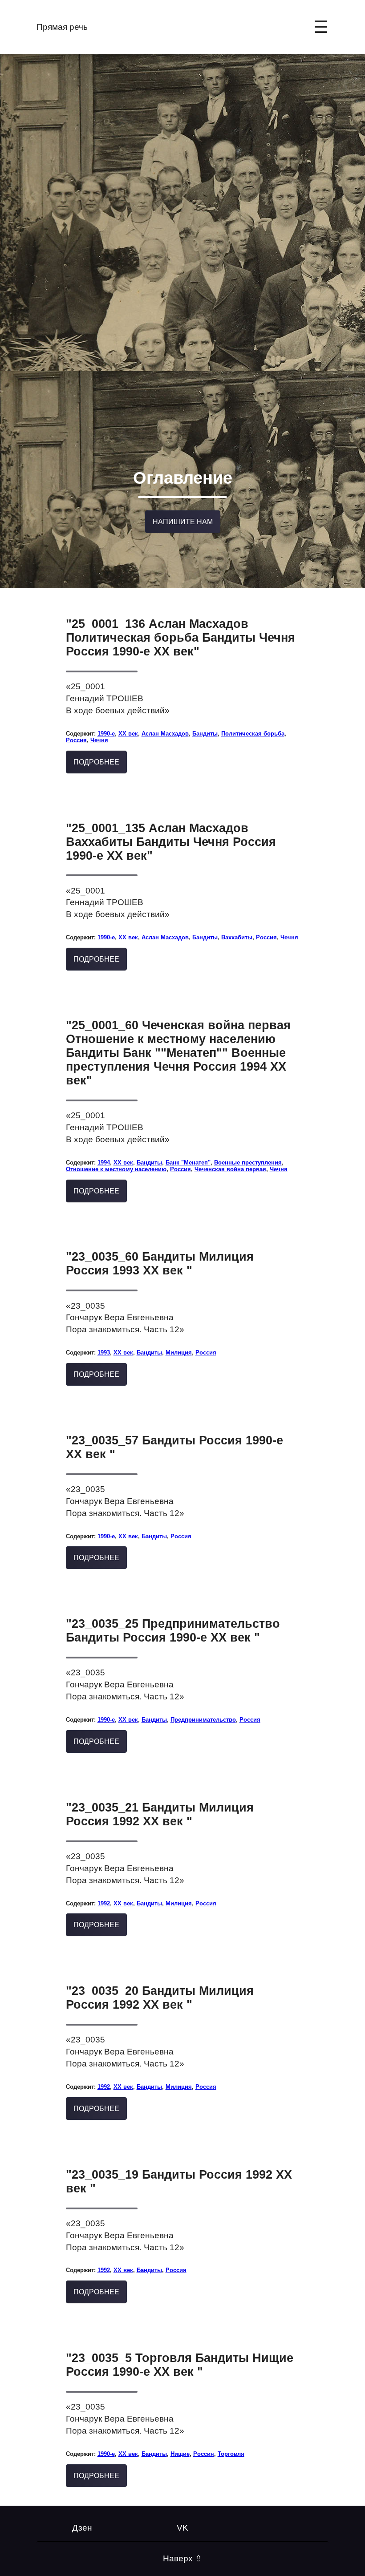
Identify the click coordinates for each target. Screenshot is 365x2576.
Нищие (180, 2454)
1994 (104, 1163)
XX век (128, 734)
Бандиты (205, 734)
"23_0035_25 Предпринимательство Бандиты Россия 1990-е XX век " (173, 1631)
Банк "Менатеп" (188, 1163)
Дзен (82, 2528)
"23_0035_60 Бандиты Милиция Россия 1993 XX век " (160, 1264)
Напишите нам (183, 522)
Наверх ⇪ (182, 2558)
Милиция (179, 1353)
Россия (76, 740)
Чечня (99, 740)
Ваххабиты (237, 937)
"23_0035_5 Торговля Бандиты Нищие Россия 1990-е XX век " (180, 2365)
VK (182, 2528)
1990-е (106, 734)
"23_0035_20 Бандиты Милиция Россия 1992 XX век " (160, 1998)
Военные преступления (248, 1163)
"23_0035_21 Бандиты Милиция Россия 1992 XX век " (160, 1814)
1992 (104, 1903)
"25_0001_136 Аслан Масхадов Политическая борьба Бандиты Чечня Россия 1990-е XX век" (180, 638)
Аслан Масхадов (165, 734)
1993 (104, 1353)
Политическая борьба (253, 734)
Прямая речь (62, 27)
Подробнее (96, 762)
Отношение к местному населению (116, 1169)
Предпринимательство (203, 1720)
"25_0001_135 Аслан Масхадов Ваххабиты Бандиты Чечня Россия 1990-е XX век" (171, 842)
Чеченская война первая (230, 1169)
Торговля (231, 2454)
